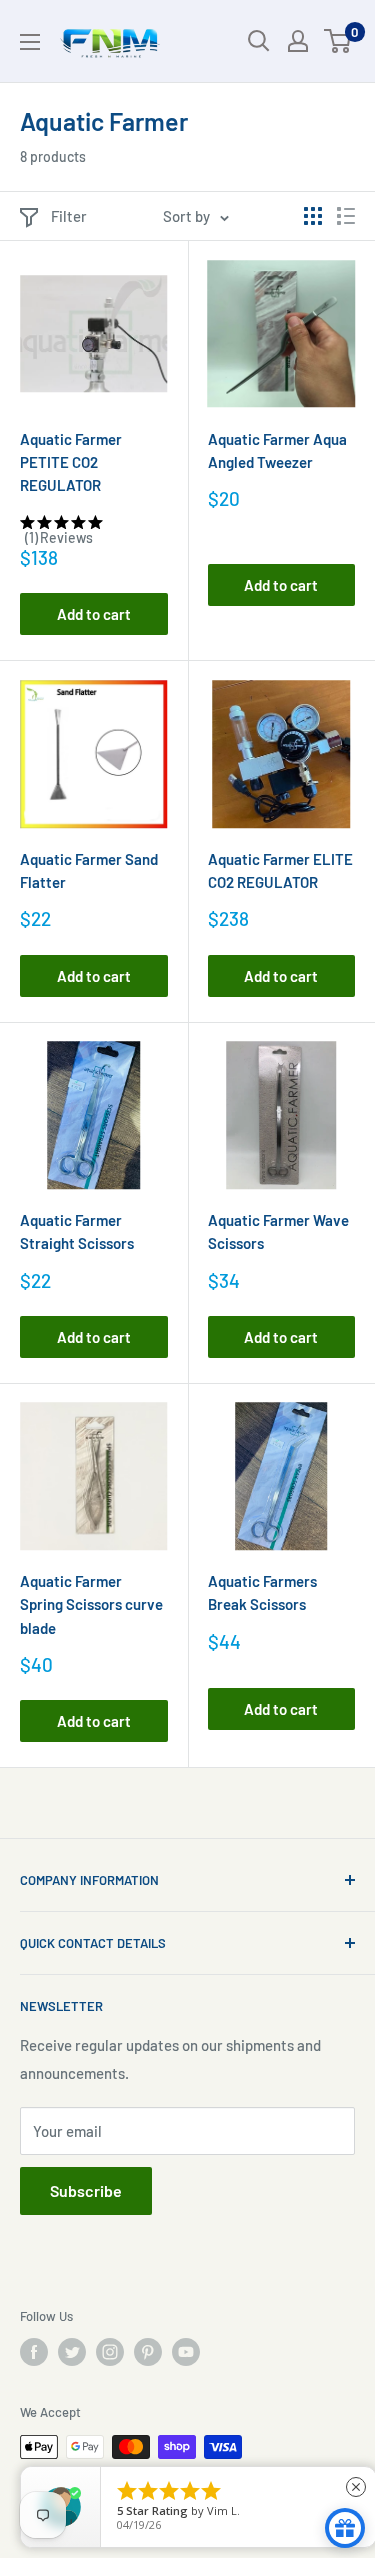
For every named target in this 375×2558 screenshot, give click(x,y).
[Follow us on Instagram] (110, 2352)
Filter (69, 216)
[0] (338, 41)
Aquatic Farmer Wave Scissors (278, 1231)
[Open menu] (30, 42)
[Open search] (259, 41)
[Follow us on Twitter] (72, 2352)
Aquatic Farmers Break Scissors (262, 1592)
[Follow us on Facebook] (34, 2352)
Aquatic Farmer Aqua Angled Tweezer (277, 450)
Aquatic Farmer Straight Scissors (77, 1231)
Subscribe (86, 2190)
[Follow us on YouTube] (186, 2352)
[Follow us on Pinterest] (148, 2352)
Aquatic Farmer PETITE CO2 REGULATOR (71, 462)
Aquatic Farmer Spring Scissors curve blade (91, 1604)
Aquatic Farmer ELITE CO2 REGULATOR (280, 870)
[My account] (298, 41)
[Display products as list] (346, 216)
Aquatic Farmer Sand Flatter (89, 870)
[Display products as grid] (313, 216)
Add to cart (94, 614)
